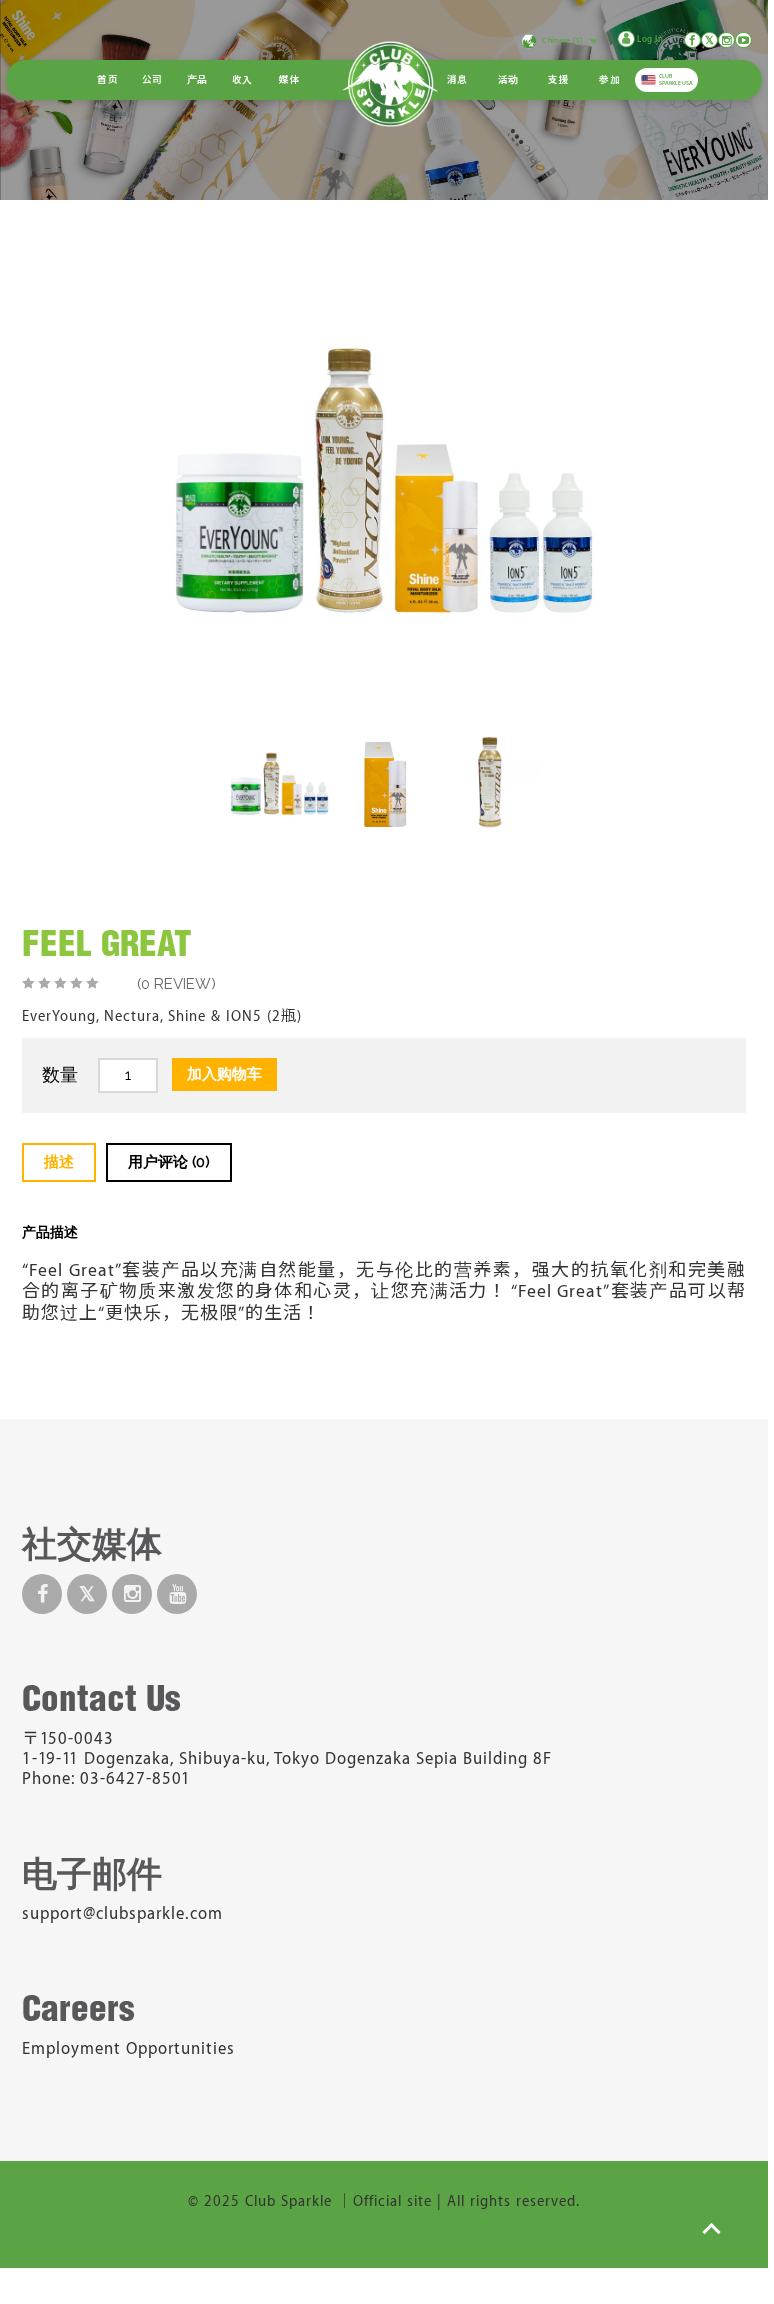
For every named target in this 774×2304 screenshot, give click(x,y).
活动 (508, 80)
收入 (242, 80)
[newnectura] (489, 782)
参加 (609, 80)
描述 (59, 1162)
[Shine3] (384, 782)
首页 (107, 80)
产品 (197, 80)
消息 (457, 80)
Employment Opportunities (128, 2049)
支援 (558, 80)
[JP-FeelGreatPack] (279, 782)
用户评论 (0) (169, 1162)
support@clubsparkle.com (122, 1914)
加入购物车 (224, 1074)
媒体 (289, 80)
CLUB (676, 79)
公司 (152, 80)
